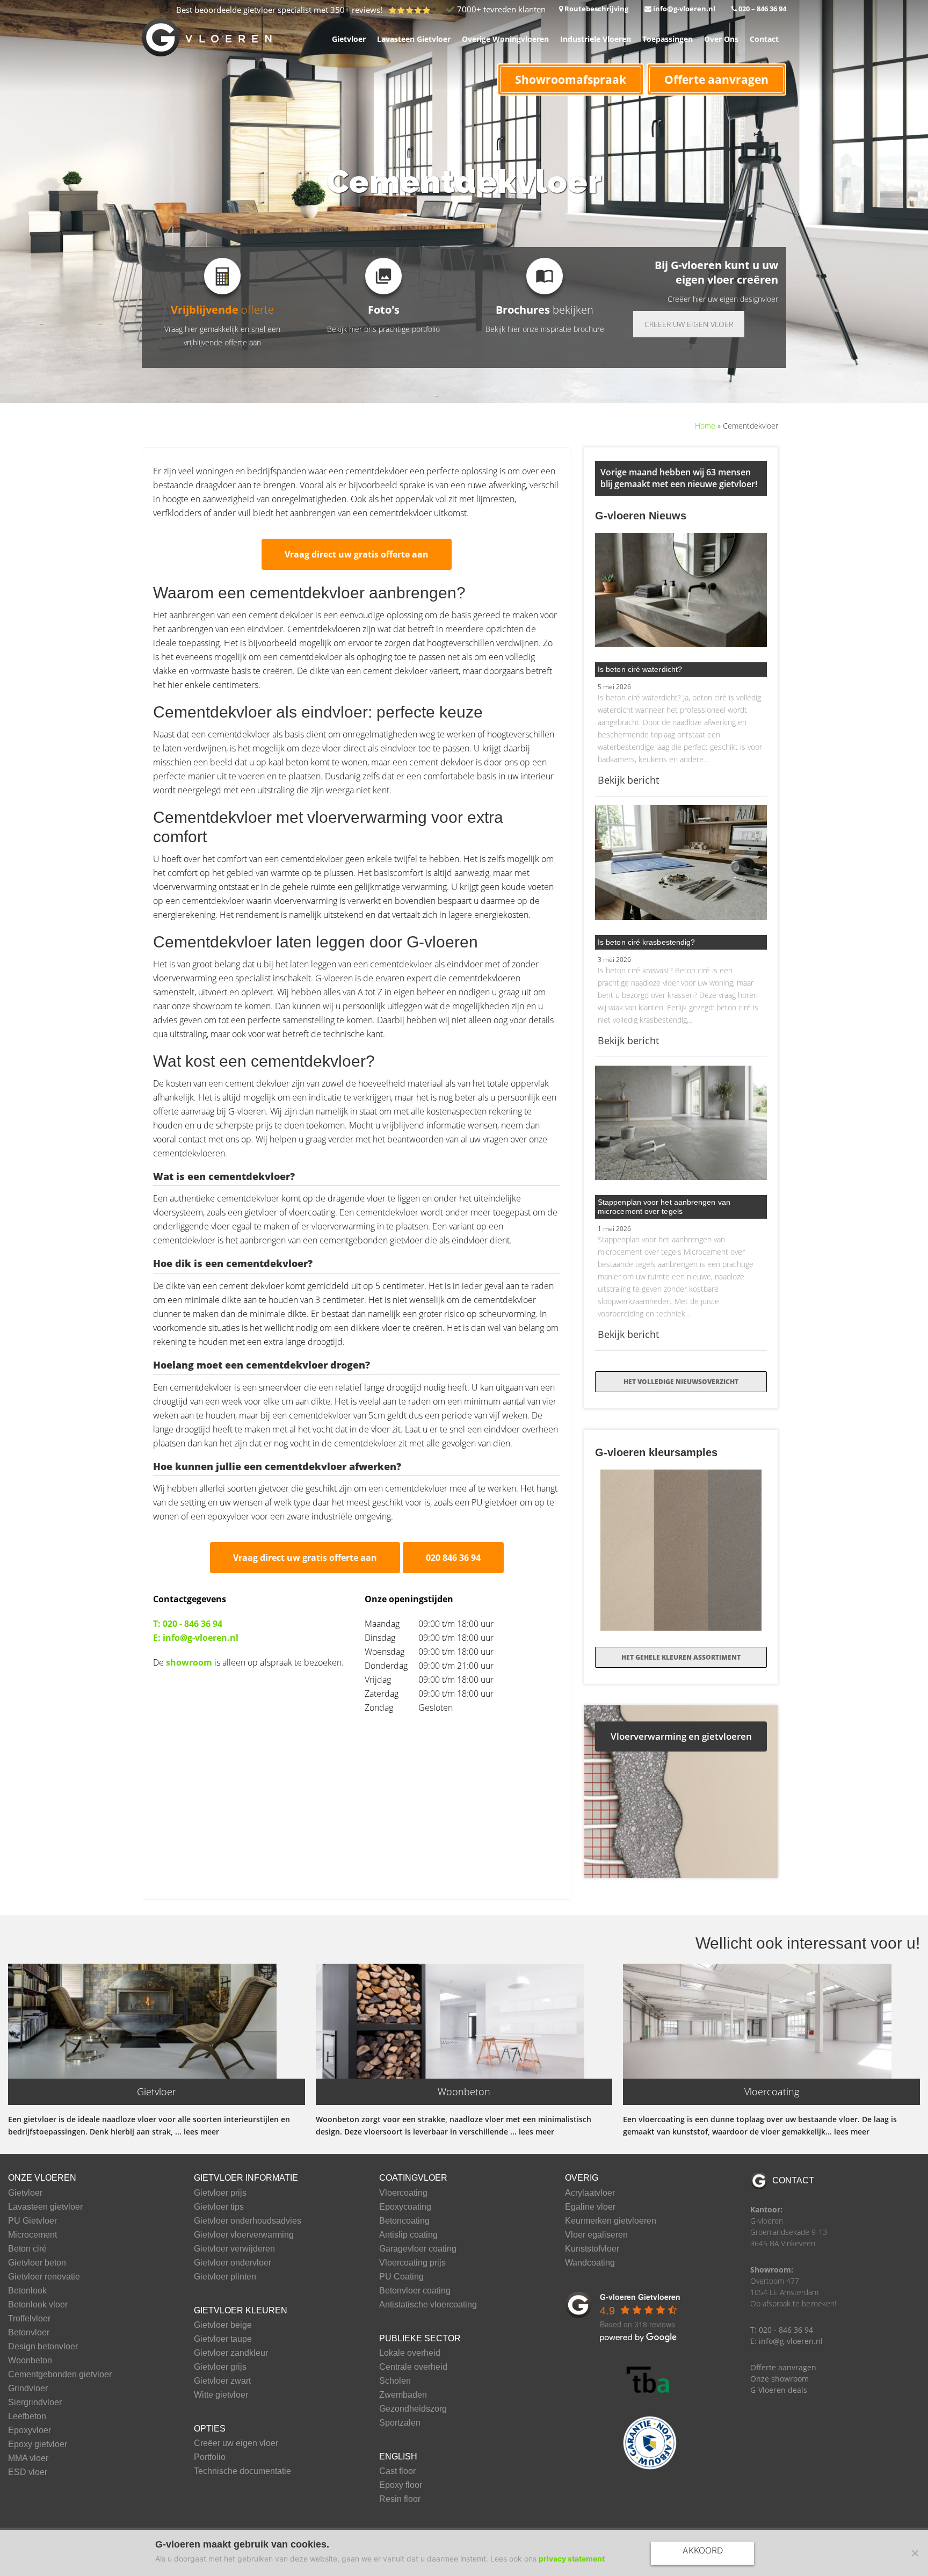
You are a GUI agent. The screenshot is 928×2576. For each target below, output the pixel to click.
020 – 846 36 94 (762, 9)
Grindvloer (28, 2389)
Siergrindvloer (35, 2403)
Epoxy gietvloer (38, 2444)
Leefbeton (27, 2416)
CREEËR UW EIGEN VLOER (689, 324)
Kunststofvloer (592, 2249)
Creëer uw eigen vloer (236, 2443)
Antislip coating (408, 2235)
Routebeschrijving (596, 9)
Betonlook (27, 2291)
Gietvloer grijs (220, 2367)
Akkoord (703, 2550)
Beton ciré (27, 2249)
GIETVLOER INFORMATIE (246, 2178)
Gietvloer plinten (225, 2277)
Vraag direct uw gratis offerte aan (357, 554)
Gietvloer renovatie (44, 2277)
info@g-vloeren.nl (683, 9)
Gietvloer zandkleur (231, 2353)
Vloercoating (403, 2193)
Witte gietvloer (221, 2395)
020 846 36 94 (453, 1558)
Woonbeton (30, 2361)
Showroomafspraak (571, 79)
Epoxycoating (405, 2207)
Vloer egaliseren (596, 2235)
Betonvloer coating (415, 2291)
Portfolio (210, 2457)
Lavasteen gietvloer (45, 2207)
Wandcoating (590, 2263)
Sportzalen (400, 2423)
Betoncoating (404, 2221)
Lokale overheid (410, 2353)
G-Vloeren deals (779, 2390)
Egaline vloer (590, 2207)
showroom (189, 1662)
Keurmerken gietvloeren (611, 2221)
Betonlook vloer (38, 2305)
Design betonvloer (43, 2347)
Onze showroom (780, 2379)
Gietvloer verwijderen (234, 2249)
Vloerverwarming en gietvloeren (681, 1736)
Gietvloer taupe (223, 2339)
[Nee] (915, 2553)
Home (705, 426)
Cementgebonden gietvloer (60, 2375)
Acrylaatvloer (590, 2193)
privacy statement (572, 2559)
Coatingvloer (413, 2178)
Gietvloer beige (223, 2325)
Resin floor (400, 2499)
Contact (793, 2180)
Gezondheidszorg (413, 2409)
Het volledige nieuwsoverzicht (681, 1382)
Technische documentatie (242, 2471)
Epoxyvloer (30, 2430)
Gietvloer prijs (220, 2193)
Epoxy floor (401, 2485)
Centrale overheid (413, 2367)
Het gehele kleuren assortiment (681, 1657)
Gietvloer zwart (222, 2381)
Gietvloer (25, 2193)
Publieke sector (420, 2338)
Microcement (32, 2235)
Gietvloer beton (37, 2263)
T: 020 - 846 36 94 (188, 1624)
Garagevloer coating (418, 2249)
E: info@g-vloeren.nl (196, 1638)
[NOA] (650, 2443)
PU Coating (401, 2277)
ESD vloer (28, 2472)
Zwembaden (403, 2395)
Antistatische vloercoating (428, 2305)
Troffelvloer (29, 2319)
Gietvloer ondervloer (233, 2263)
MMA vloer (28, 2458)
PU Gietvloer (32, 2221)
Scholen (395, 2381)
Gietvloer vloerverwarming (244, 2235)
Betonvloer (29, 2333)
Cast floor (397, 2471)
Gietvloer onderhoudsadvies (248, 2221)
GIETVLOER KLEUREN (241, 2310)
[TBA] (650, 2380)
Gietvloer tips (219, 2207)
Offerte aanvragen (716, 79)
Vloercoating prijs (412, 2263)
